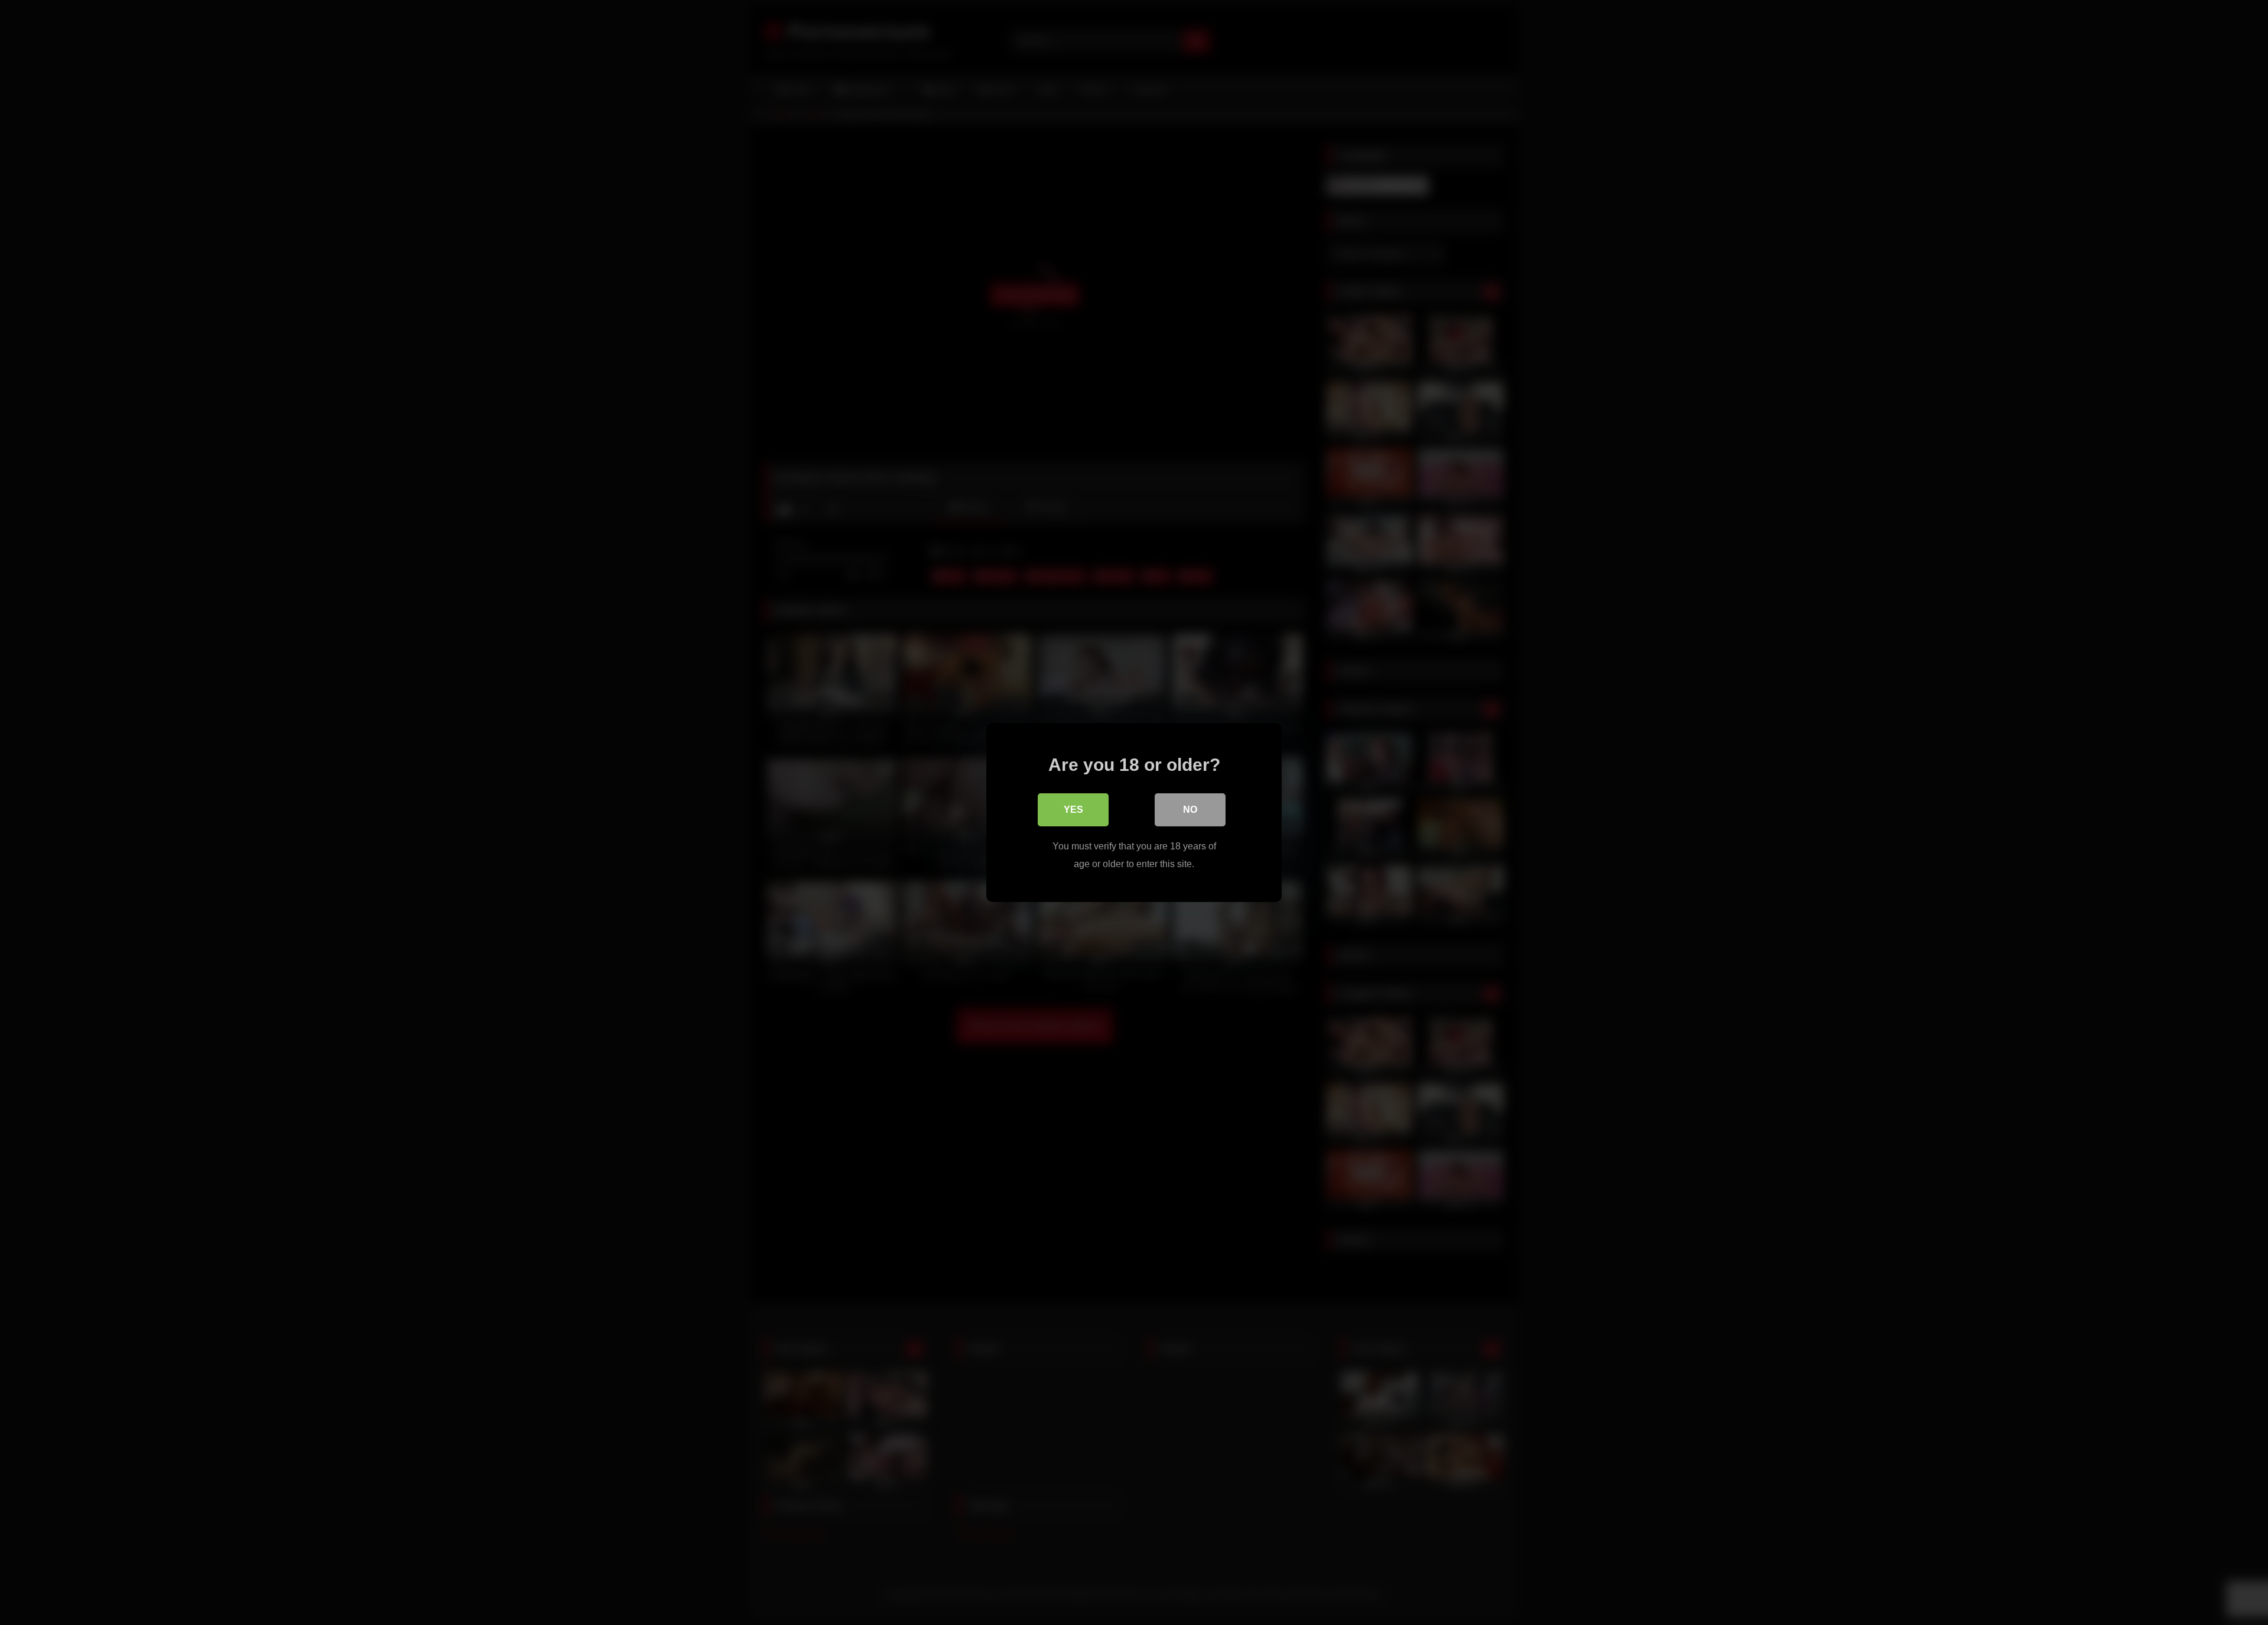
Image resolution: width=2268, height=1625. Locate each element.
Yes (1073, 810)
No (1190, 810)
